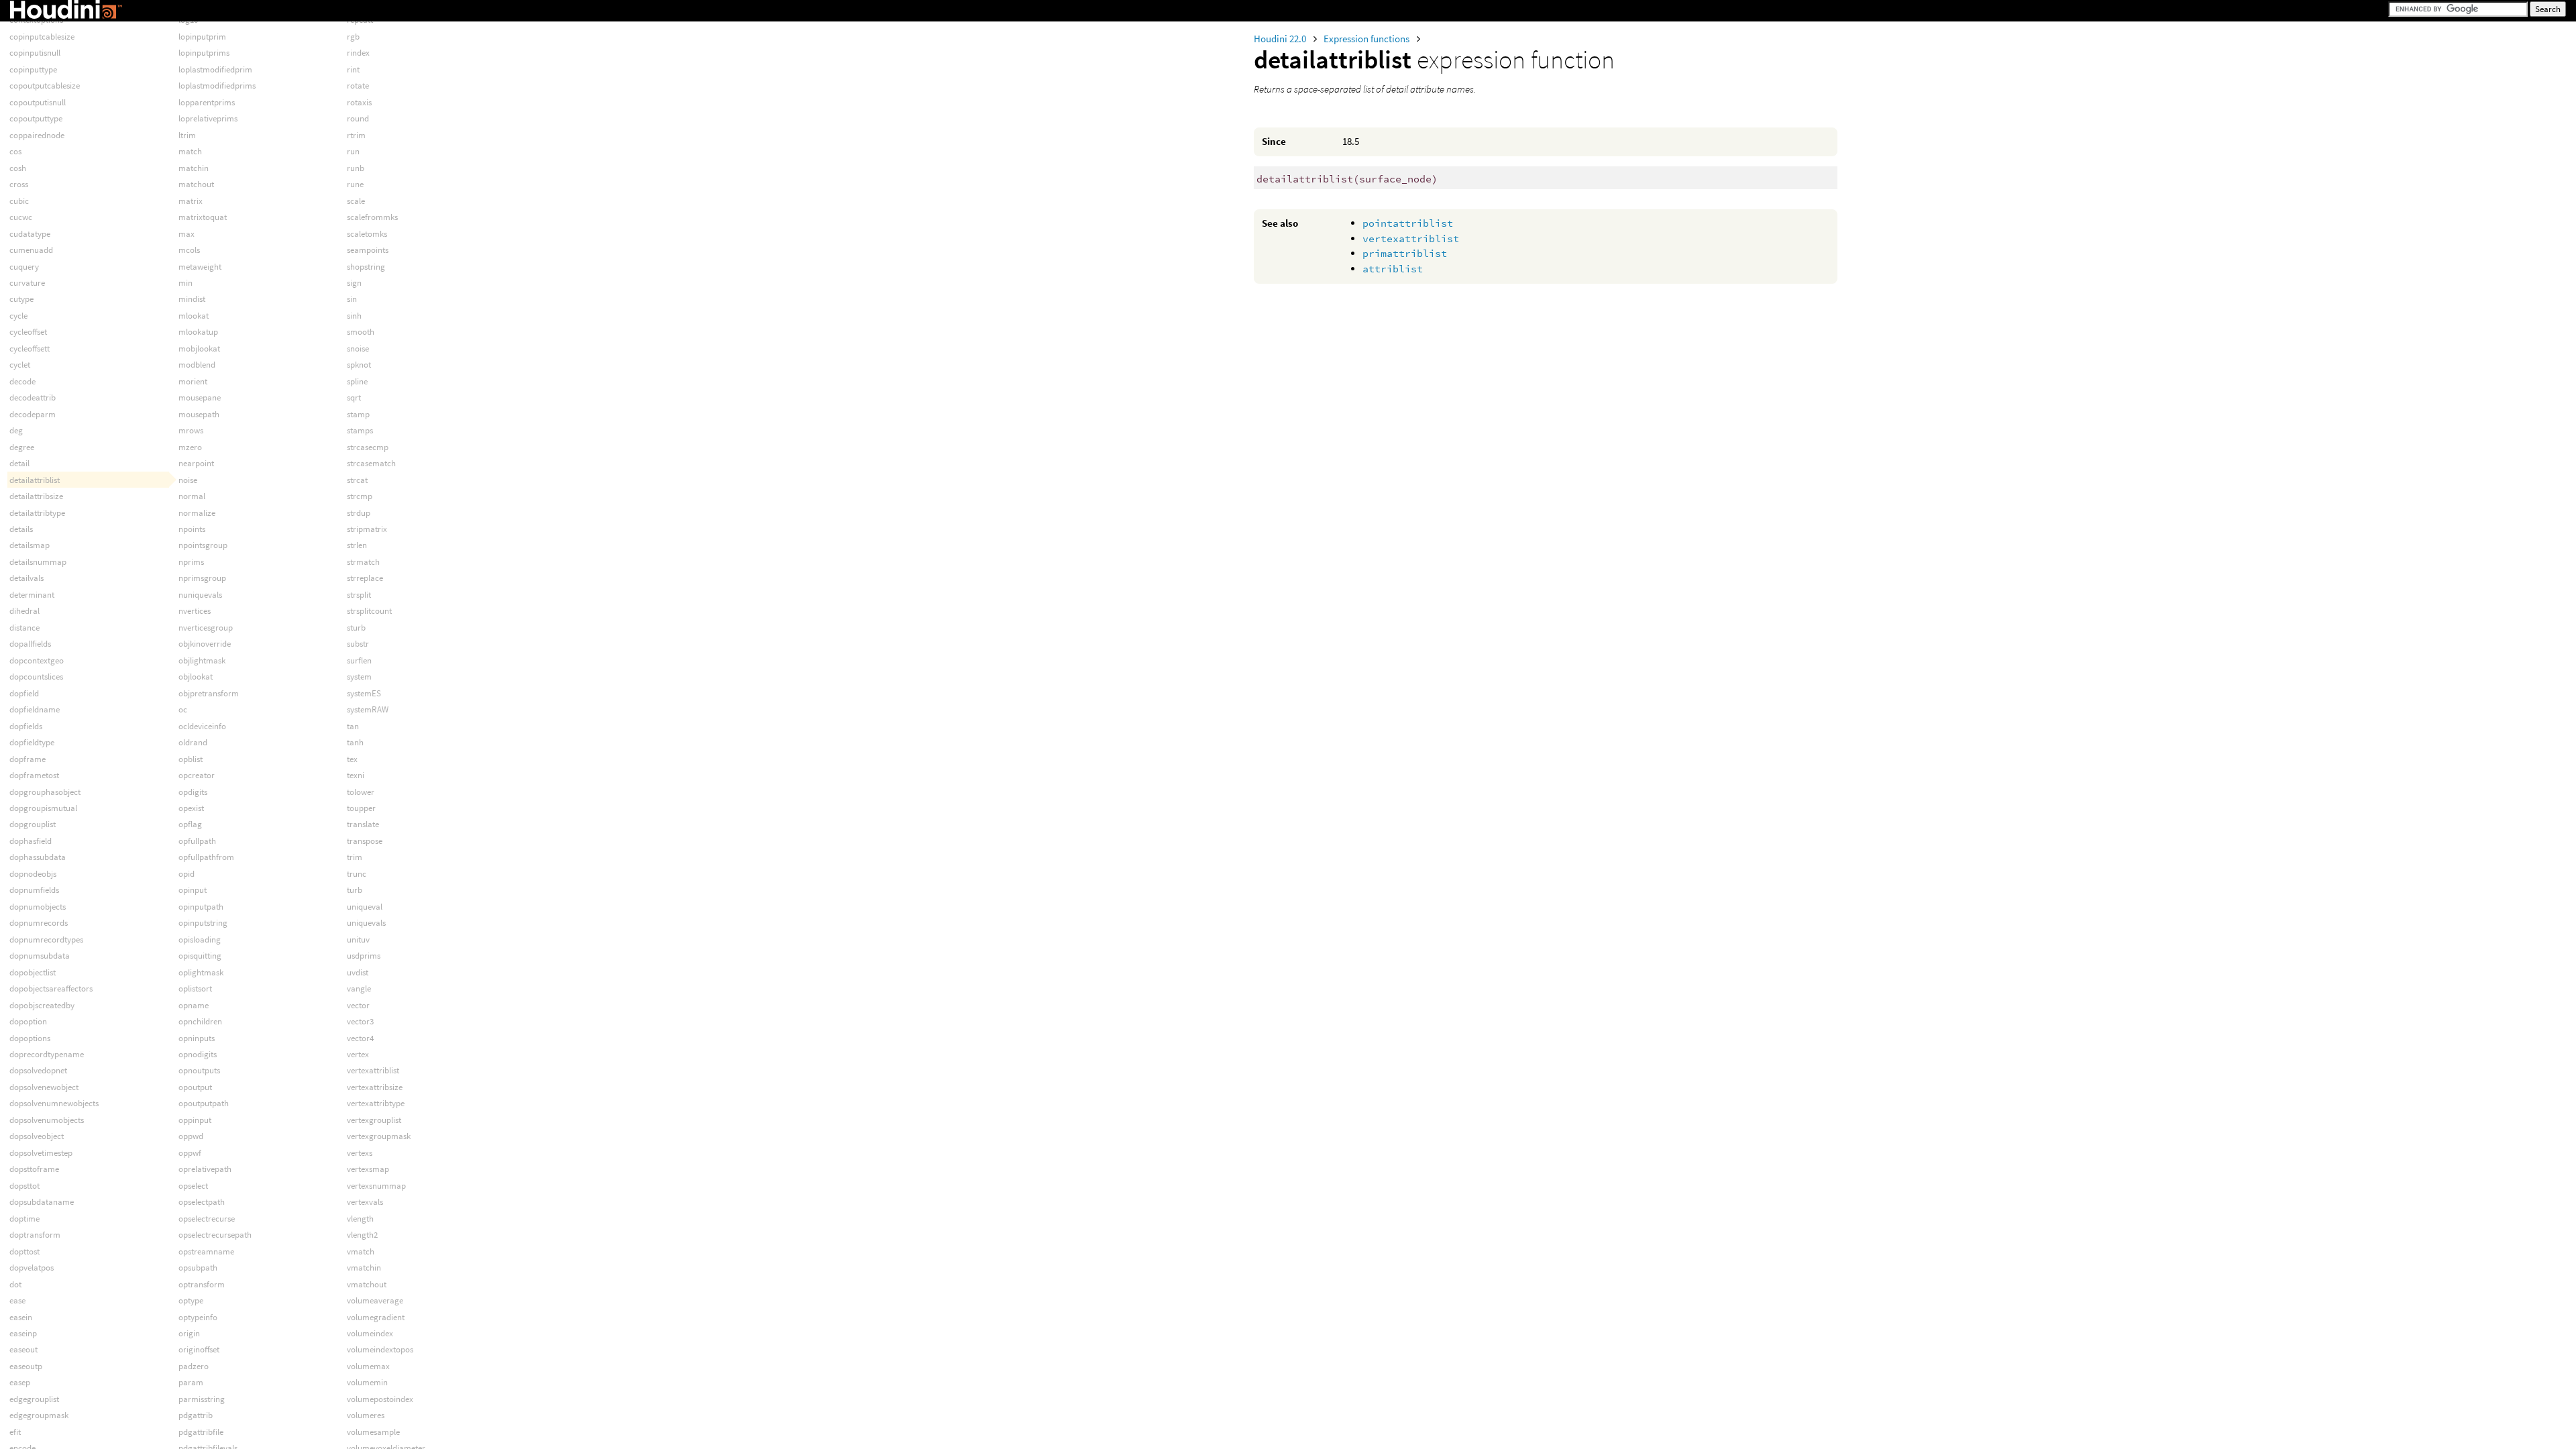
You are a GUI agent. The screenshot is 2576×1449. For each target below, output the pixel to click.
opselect (193, 1186)
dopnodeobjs (33, 874)
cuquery (24, 267)
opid (186, 874)
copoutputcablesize (45, 86)
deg (16, 430)
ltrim (187, 135)
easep (20, 1382)
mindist (192, 299)
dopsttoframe (34, 1169)
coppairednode (37, 135)
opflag (190, 824)
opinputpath (201, 907)
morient (193, 381)
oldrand (193, 742)
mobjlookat (199, 348)
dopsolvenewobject (44, 1087)
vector (358, 1005)
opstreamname (206, 1251)
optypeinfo (198, 1317)
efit (15, 1432)
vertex (358, 1054)
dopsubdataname (42, 1202)
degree (22, 447)
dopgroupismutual (43, 808)
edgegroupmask (39, 1415)
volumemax (368, 1366)
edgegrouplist (34, 1399)
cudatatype (30, 234)
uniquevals (366, 923)
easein (21, 1317)
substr (358, 644)
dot (15, 1284)
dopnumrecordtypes (46, 940)
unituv (358, 940)
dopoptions (30, 1038)
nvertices (195, 611)
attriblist (1393, 269)
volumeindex (370, 1333)
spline (357, 381)
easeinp (23, 1333)
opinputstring (203, 923)
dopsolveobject (37, 1136)
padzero (194, 1366)
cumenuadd (31, 250)
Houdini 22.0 (1281, 39)
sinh (354, 316)
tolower (361, 792)
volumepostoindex (380, 1399)
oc (183, 709)
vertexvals (365, 1202)
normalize (197, 513)
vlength (360, 1219)
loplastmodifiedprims (217, 86)
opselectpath (202, 1202)
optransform (202, 1284)
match (190, 151)
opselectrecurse (207, 1219)
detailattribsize (36, 496)
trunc (357, 874)
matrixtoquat (203, 217)
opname (194, 1005)
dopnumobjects (38, 907)
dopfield (24, 693)
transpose (365, 841)
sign (354, 283)
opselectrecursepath (215, 1235)
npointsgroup (203, 545)
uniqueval (365, 907)
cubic (19, 201)
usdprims (364, 956)
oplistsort (195, 988)
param (191, 1382)
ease (17, 1300)
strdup (359, 513)
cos (15, 151)
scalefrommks (372, 217)
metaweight (200, 267)
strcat (357, 480)
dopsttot (24, 1186)
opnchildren (200, 1021)
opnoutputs (199, 1070)
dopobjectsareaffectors (51, 988)
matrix (191, 201)
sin (352, 299)
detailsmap (30, 545)
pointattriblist (1408, 223)
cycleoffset (28, 332)
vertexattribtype (376, 1103)
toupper (361, 808)
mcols (189, 250)
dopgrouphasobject (45, 792)
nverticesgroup (206, 628)
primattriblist (1405, 253)
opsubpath (198, 1268)
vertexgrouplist (374, 1120)
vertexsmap (368, 1169)
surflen (359, 660)
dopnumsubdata (40, 956)
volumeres (366, 1415)
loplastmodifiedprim (215, 69)
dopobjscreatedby (42, 1005)
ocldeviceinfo (202, 726)
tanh (355, 742)
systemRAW (368, 709)
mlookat (194, 316)
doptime (24, 1219)
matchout (196, 184)
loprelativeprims (208, 118)
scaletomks (367, 234)
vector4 (360, 1038)
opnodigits (198, 1054)
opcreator (197, 775)
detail (19, 463)
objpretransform (209, 693)
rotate (358, 86)
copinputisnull (35, 53)
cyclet (20, 365)
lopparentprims (207, 102)
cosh (18, 168)
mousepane (200, 397)
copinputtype (33, 69)
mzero (190, 447)
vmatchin (364, 1268)
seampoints (368, 250)
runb (356, 168)
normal (192, 496)
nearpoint (196, 463)
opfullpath (197, 841)
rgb (353, 37)
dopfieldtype (32, 742)
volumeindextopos (380, 1349)
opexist (191, 808)
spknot (359, 365)
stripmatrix (367, 529)
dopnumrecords (39, 923)
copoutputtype (36, 118)
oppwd (191, 1136)
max (186, 234)
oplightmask (201, 972)
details (21, 529)
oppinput (195, 1120)
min (185, 283)
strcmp (360, 496)
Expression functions (1367, 39)
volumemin (367, 1382)
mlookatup (198, 332)
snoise (358, 348)
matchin (194, 168)
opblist (191, 759)
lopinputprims (204, 53)
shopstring (366, 267)
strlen (357, 545)
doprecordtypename (47, 1054)
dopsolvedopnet (38, 1070)
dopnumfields (34, 890)
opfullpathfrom (206, 857)
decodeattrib (33, 397)
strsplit (359, 595)
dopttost (24, 1251)
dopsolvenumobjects (47, 1120)
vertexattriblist (1411, 238)
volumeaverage (375, 1300)
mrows (191, 430)
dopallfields (30, 644)
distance (24, 628)
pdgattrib (196, 1415)
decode (22, 381)
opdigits (193, 792)
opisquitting (200, 956)
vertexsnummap (376, 1186)
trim (355, 857)
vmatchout (367, 1284)
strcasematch (371, 463)
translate (363, 824)
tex (352, 759)
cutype (21, 299)
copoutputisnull (38, 102)
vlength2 (362, 1235)
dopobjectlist (33, 972)
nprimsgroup (202, 578)
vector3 (360, 1021)
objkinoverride (205, 644)
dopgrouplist (33, 824)
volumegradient (376, 1317)
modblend (197, 365)
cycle (18, 316)
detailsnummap (38, 562)
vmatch (361, 1251)
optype (191, 1300)
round (358, 118)
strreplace (365, 578)
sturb (356, 628)
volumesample (373, 1432)
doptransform (35, 1235)
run (353, 151)
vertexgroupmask (379, 1136)
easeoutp (26, 1366)
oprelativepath (205, 1169)
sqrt (354, 397)
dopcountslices (36, 677)
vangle (359, 988)
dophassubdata (38, 857)
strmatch (363, 562)
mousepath (199, 414)
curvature (27, 283)
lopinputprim (202, 37)
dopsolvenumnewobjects (54, 1103)
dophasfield (31, 841)
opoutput (195, 1087)
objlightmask (202, 660)
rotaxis (359, 102)
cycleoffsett (30, 348)
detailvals (26, 578)
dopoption (28, 1021)
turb (355, 890)
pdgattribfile (201, 1432)
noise (188, 480)
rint (353, 69)
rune (355, 184)
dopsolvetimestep (41, 1153)
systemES (364, 693)
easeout (23, 1349)
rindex (358, 53)
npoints (192, 529)
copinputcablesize (42, 37)
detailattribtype (37, 513)
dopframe (28, 759)
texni (356, 775)
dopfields (26, 726)
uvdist (358, 972)
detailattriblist (35, 480)
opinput (193, 890)
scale (356, 201)
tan (353, 726)
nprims (191, 562)
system (359, 677)
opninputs (197, 1038)
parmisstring (202, 1399)
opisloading (200, 940)
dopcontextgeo (37, 660)
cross (19, 184)
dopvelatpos (32, 1268)
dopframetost (34, 775)
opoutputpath (204, 1103)
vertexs (360, 1153)
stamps (360, 430)
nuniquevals (200, 595)
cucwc (21, 217)
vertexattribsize (375, 1087)
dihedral (24, 611)
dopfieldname (35, 709)
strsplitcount (369, 611)
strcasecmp (368, 447)
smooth (361, 332)
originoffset (199, 1349)
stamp (358, 414)
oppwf (190, 1153)
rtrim (356, 135)
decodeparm (33, 414)
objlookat (196, 677)
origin (189, 1333)
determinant (32, 595)
